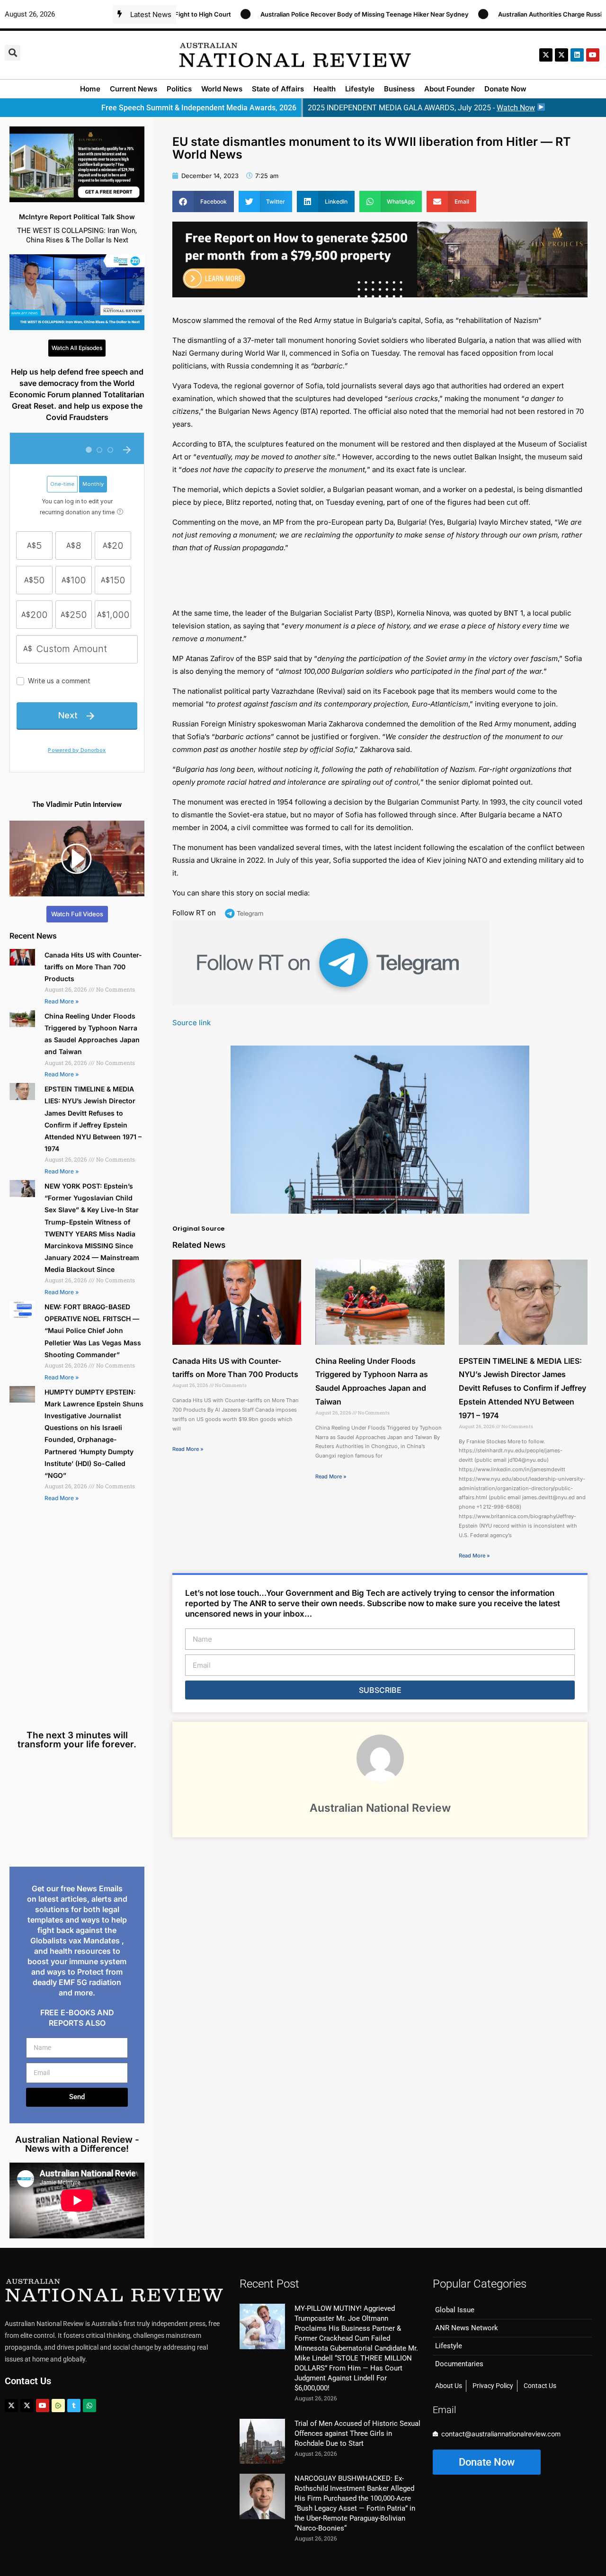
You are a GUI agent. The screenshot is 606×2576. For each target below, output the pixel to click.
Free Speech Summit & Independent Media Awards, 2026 (199, 108)
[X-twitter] (546, 55)
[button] (13, 53)
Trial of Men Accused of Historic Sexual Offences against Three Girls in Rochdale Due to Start (357, 2433)
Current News (134, 89)
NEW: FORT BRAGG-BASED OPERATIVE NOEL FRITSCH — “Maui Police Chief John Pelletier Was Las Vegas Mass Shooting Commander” (93, 1331)
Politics (179, 89)
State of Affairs (278, 89)
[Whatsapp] (89, 2406)
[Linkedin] (577, 55)
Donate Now (505, 89)
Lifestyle (360, 89)
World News (222, 89)
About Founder (450, 89)
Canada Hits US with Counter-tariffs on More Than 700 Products (93, 967)
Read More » (62, 1001)
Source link (192, 1023)
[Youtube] (43, 2406)
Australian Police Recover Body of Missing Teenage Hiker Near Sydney (306, 14)
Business (399, 89)
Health (325, 89)
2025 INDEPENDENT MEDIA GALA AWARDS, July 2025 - (421, 108)
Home (90, 89)
